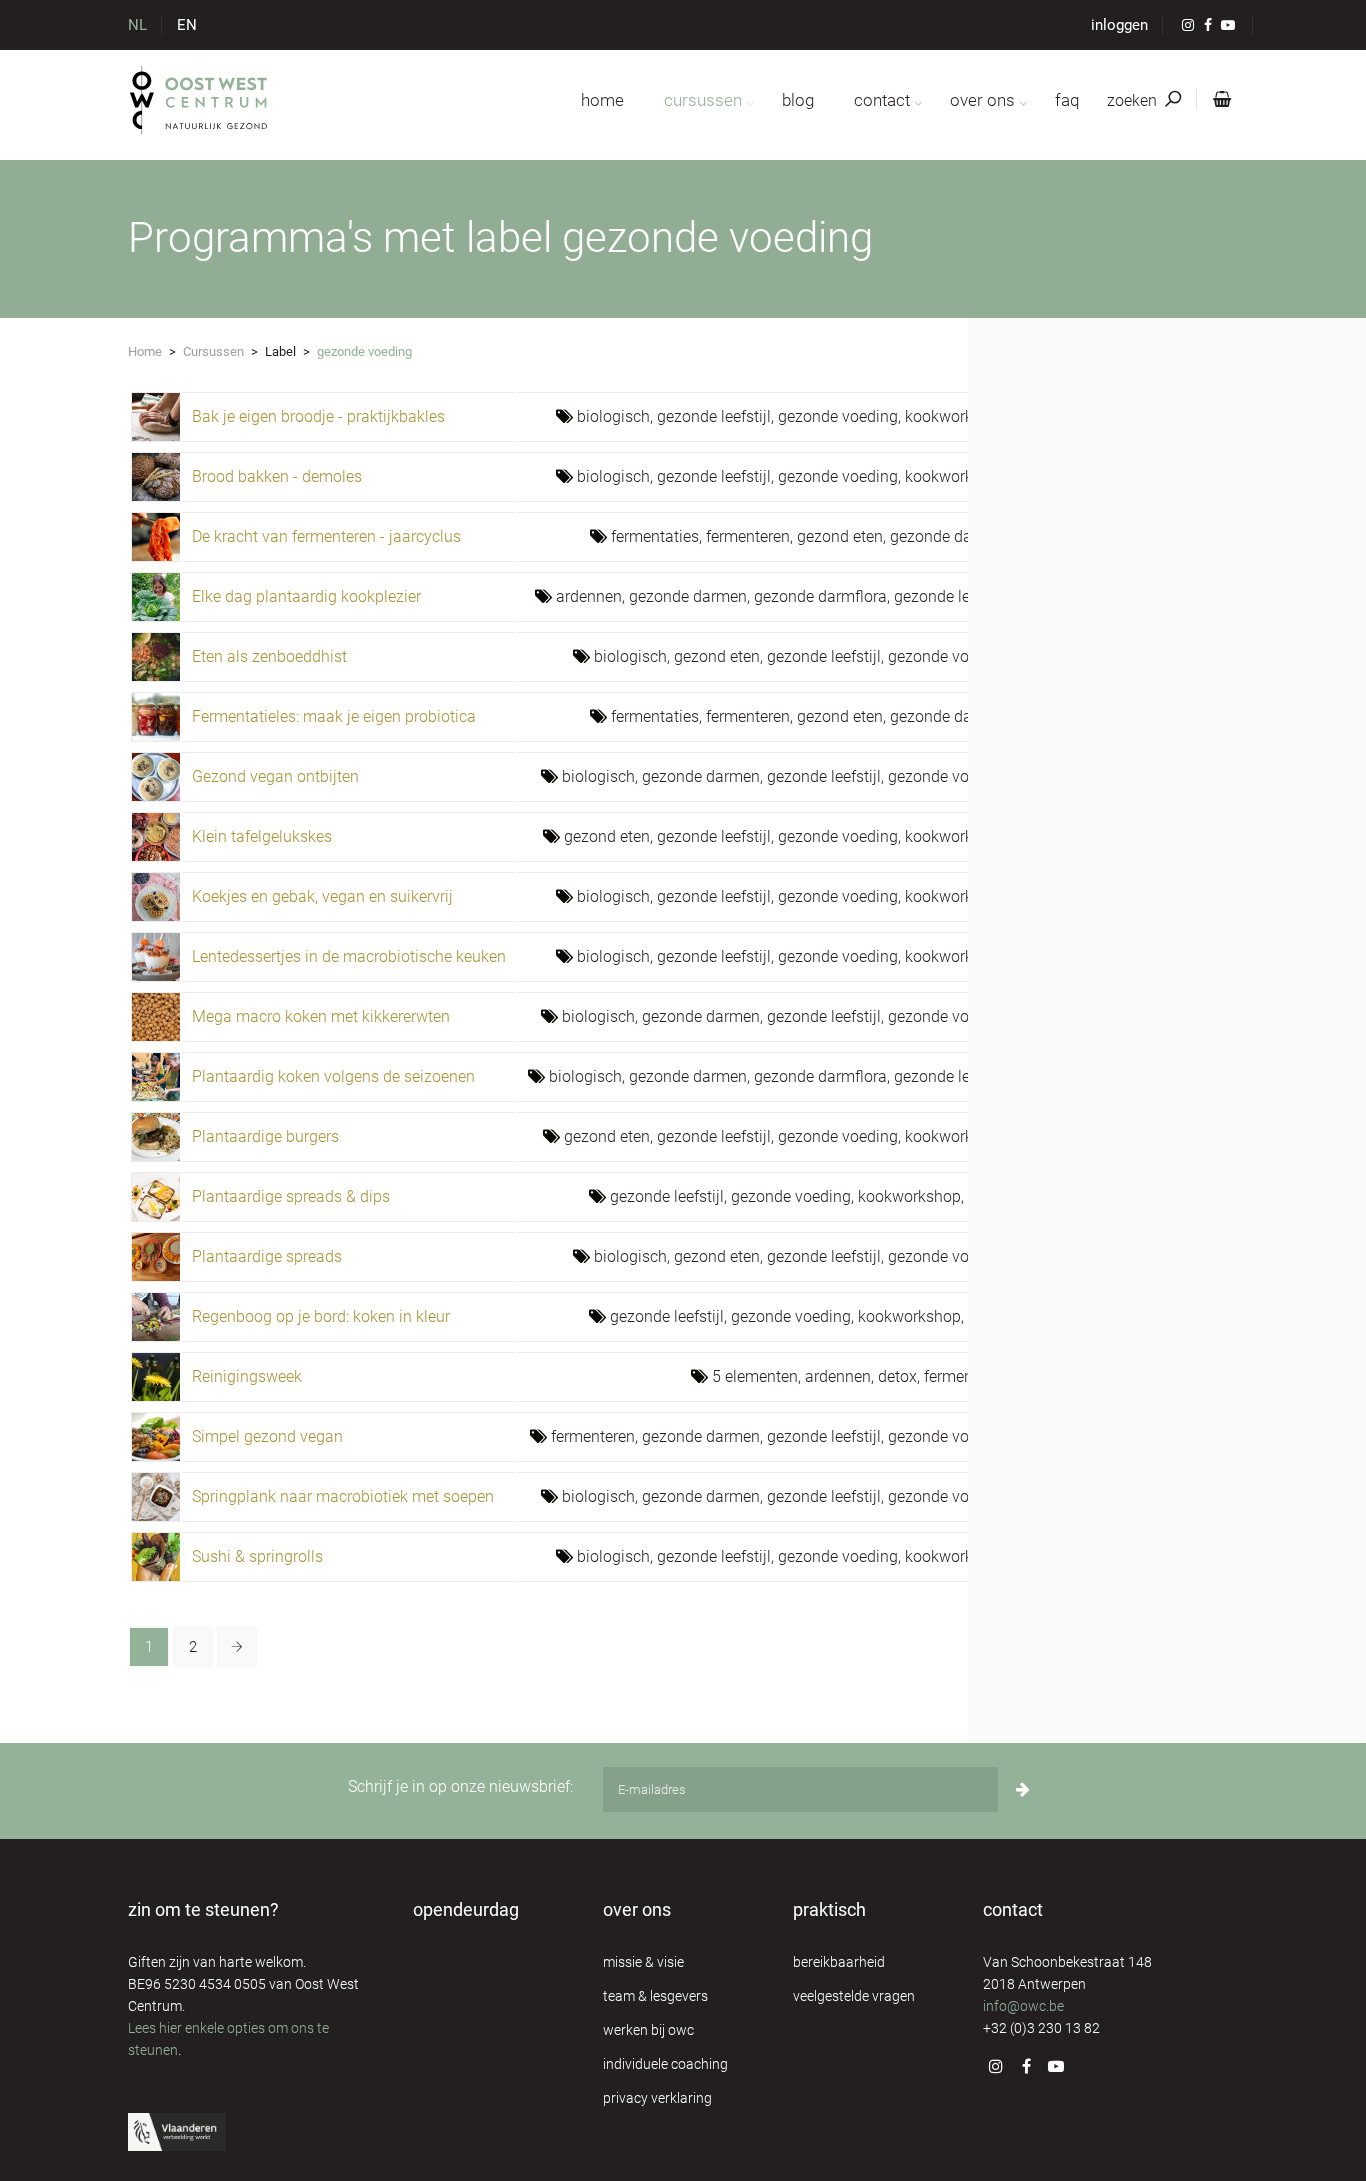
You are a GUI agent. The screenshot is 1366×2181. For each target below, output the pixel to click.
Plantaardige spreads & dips (291, 1196)
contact (882, 100)
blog (798, 100)
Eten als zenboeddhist (269, 656)
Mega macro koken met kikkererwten (321, 1016)
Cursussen (213, 351)
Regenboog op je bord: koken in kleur (321, 1316)
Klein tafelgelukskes (262, 836)
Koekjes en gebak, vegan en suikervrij (322, 896)
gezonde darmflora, (824, 596)
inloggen (1119, 25)
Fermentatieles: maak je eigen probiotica (334, 716)
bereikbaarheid (839, 1962)
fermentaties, (658, 536)
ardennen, (592, 596)
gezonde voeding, (841, 416)
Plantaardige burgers (265, 1136)
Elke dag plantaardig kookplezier (306, 596)
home (602, 100)
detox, (901, 1376)
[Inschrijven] (1023, 1789)
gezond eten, (843, 536)
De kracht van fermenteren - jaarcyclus (326, 536)
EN (187, 25)
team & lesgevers (655, 1996)
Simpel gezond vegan (267, 1436)
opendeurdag (466, 1909)
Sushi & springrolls (257, 1556)
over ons (982, 100)
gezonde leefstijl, (717, 416)
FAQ (1067, 100)
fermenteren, (751, 536)
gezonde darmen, (950, 536)
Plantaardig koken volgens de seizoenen (333, 1076)
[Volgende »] (237, 1647)
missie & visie (643, 1962)
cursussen (703, 100)
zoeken (1134, 100)
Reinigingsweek (247, 1376)
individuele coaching (665, 2064)
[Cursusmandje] (1218, 100)
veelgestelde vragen (854, 1996)
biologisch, (617, 416)
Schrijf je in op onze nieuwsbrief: (460, 1786)
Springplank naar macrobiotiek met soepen (343, 1496)
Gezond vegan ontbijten (275, 776)
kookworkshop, (958, 416)
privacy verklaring (657, 2098)
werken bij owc (648, 2030)
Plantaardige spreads (267, 1256)
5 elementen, (758, 1376)
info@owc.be (1023, 2006)
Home (145, 351)
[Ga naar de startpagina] (199, 100)
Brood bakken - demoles (277, 476)
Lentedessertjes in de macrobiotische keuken (349, 956)
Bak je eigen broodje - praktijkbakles (318, 416)
